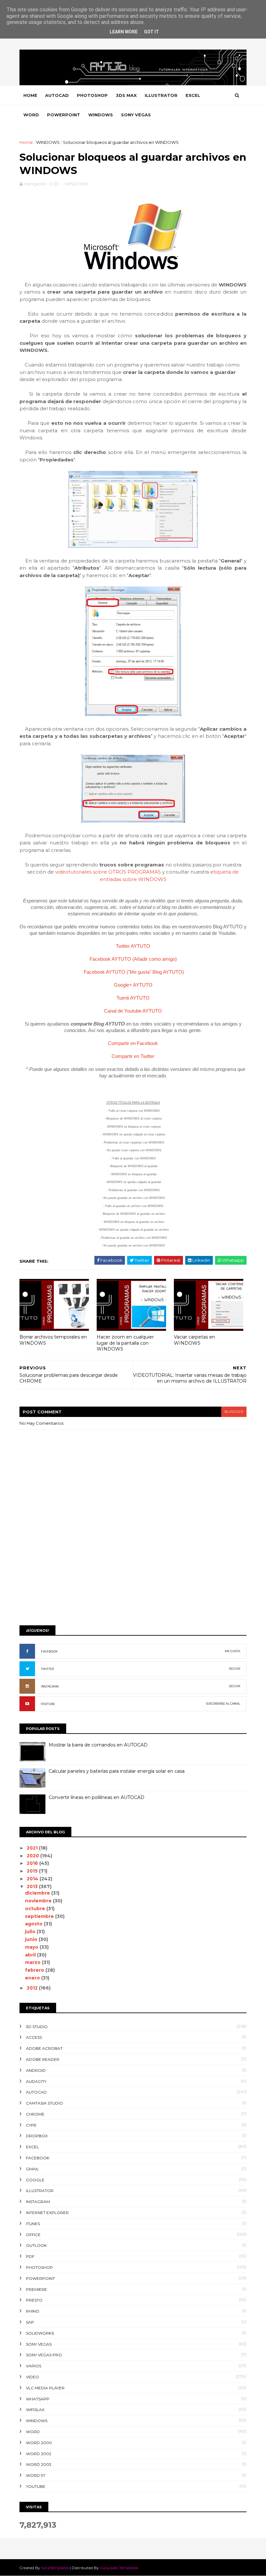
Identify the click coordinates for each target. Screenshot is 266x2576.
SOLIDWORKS (40, 2333)
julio (31, 1932)
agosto (34, 1924)
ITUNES (33, 2224)
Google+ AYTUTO (133, 985)
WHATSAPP (38, 2399)
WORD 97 (36, 2475)
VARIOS (34, 2366)
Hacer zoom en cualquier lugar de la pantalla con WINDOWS (125, 1343)
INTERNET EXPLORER (47, 2213)
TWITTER (47, 1669)
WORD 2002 (39, 2454)
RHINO (33, 2311)
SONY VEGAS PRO (44, 2355)
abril (31, 1955)
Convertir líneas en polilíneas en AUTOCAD (97, 1797)
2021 (33, 1848)
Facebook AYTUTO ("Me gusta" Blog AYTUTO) (134, 972)
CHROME (35, 2114)
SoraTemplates (55, 2568)
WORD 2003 (39, 2464)
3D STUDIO (37, 2027)
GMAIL (32, 2169)
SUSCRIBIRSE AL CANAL (223, 1704)
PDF (30, 2256)
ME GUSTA (232, 1651)
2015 (33, 1871)
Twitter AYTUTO (133, 946)
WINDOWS (101, 115)
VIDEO (32, 2377)
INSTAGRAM (50, 1686)
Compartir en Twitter (133, 1056)
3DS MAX (126, 95)
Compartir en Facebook (133, 1043)
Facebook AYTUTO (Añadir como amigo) (133, 959)
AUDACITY (36, 2081)
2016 (33, 1863)
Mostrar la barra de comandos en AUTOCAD (98, 1745)
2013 (33, 1886)
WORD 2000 (39, 2443)
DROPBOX (37, 2136)
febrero (35, 1970)
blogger (234, 1412)
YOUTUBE (48, 1704)
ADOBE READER (43, 2059)
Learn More (124, 32)
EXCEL (193, 95)
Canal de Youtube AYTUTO (133, 1011)
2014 (33, 1879)
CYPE (31, 2125)
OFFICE (33, 2235)
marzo (33, 1962)
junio (32, 1939)
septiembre (40, 1916)
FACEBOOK (49, 1651)
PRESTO (34, 2300)
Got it (151, 32)
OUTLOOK (36, 2245)
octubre (36, 1909)
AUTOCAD (57, 95)
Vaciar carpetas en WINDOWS (194, 1340)
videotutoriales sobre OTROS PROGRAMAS (108, 872)
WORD (31, 115)
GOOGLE (35, 2180)
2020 (33, 1856)
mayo (32, 1947)
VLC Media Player (45, 2388)
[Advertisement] (133, 1570)
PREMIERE (36, 2289)
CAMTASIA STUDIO (44, 2103)
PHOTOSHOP (92, 95)
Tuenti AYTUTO (133, 998)
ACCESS (34, 2037)
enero (33, 1978)
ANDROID (36, 2070)
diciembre (38, 1893)
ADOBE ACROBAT (44, 2048)
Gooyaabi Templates (119, 2568)
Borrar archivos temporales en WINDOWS (53, 1340)
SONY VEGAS (136, 115)
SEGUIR (235, 1669)
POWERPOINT (64, 115)
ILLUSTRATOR (161, 95)
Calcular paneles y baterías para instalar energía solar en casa (117, 1771)
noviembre (39, 1901)
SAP (30, 2322)
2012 (33, 1988)
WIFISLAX (35, 2410)
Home (30, 95)
